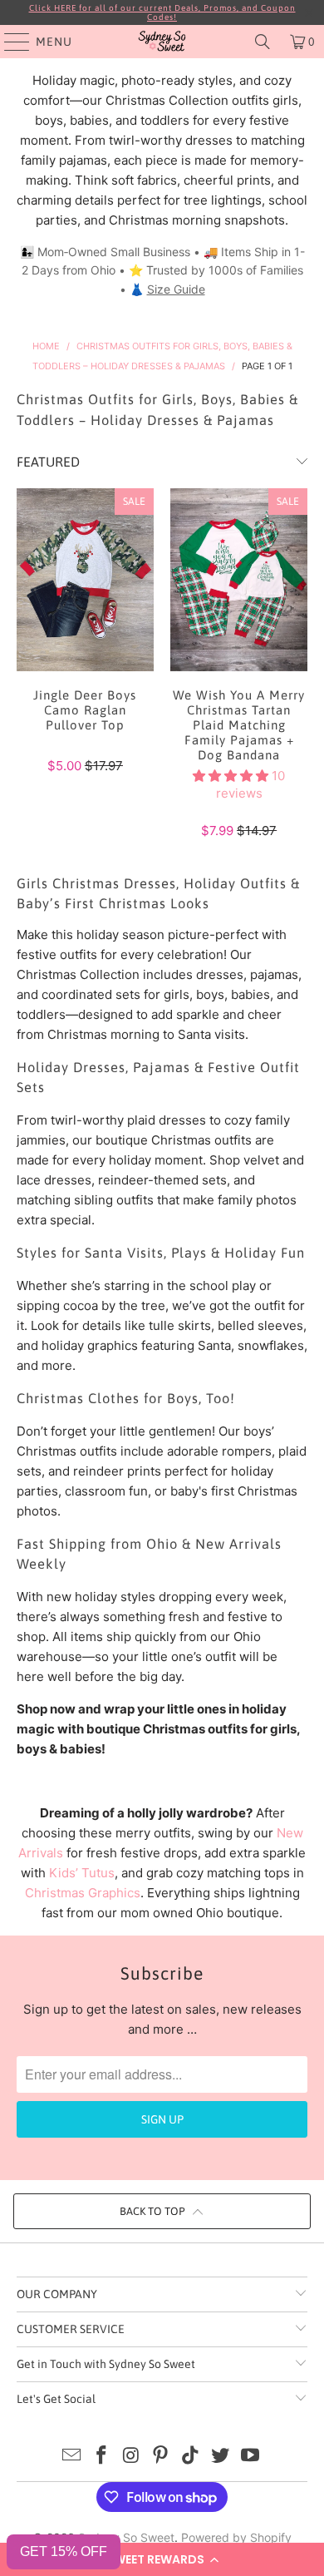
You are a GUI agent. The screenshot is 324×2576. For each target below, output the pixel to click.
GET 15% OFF (64, 2551)
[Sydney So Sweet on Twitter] (221, 2457)
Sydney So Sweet (126, 2537)
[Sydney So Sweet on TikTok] (191, 2457)
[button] (162, 2559)
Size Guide (176, 289)
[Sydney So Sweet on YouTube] (250, 2457)
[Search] (263, 42)
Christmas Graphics (83, 1893)
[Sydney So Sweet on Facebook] (102, 2457)
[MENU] (9, 42)
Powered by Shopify (236, 2537)
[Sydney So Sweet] (162, 42)
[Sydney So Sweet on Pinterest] (161, 2457)
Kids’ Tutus (82, 1873)
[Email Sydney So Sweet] (72, 2457)
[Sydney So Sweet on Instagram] (131, 2457)
